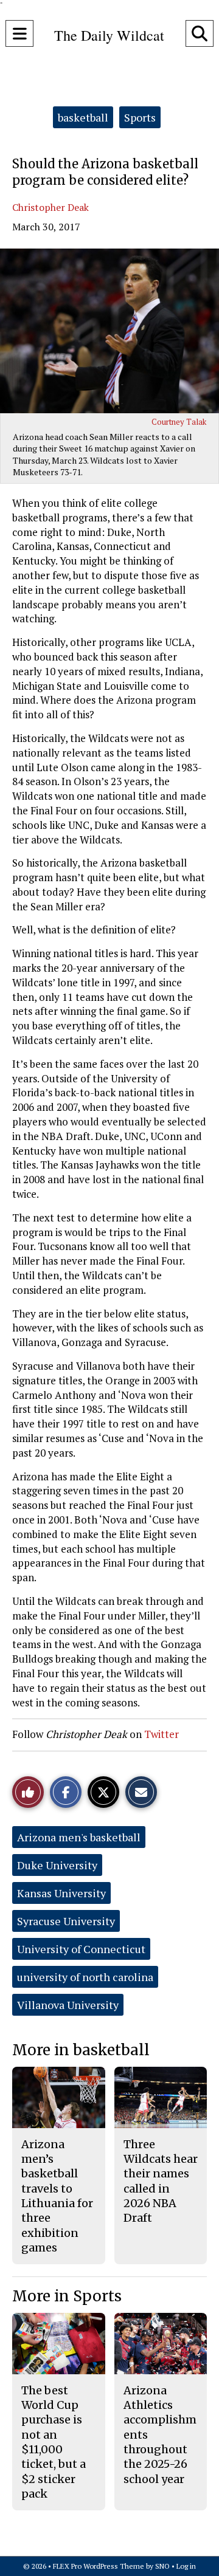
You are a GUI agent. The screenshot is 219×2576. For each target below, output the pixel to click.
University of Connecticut (81, 1949)
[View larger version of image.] (109, 331)
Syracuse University (66, 1921)
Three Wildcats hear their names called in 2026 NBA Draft (161, 2181)
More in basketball (81, 2050)
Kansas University (61, 1893)
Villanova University (68, 2005)
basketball (83, 117)
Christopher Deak (50, 207)
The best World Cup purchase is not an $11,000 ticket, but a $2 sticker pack (54, 2442)
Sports (140, 117)
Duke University (57, 1865)
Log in (186, 2566)
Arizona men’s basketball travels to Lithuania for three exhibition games (57, 2196)
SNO (162, 2566)
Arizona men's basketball (79, 1837)
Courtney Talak (179, 422)
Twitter (162, 1734)
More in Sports (67, 2296)
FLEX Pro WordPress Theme (99, 2566)
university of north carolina (85, 1977)
